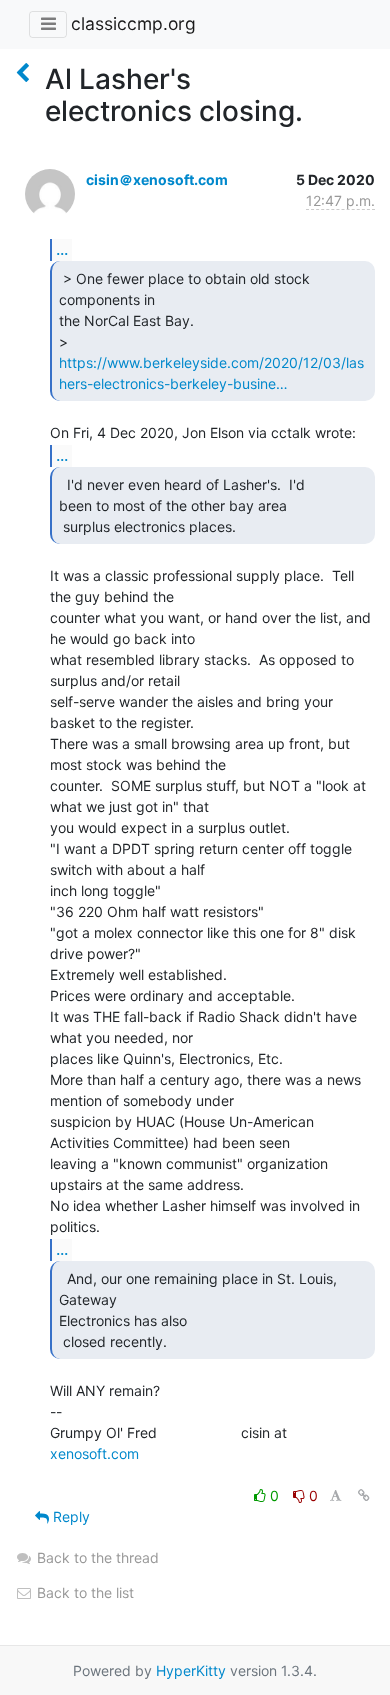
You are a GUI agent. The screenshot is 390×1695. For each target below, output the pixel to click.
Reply (69, 1516)
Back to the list (83, 1592)
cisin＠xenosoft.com (157, 179)
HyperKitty (191, 1670)
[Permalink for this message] (364, 1495)
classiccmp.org (133, 23)
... (62, 249)
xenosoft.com (94, 1453)
